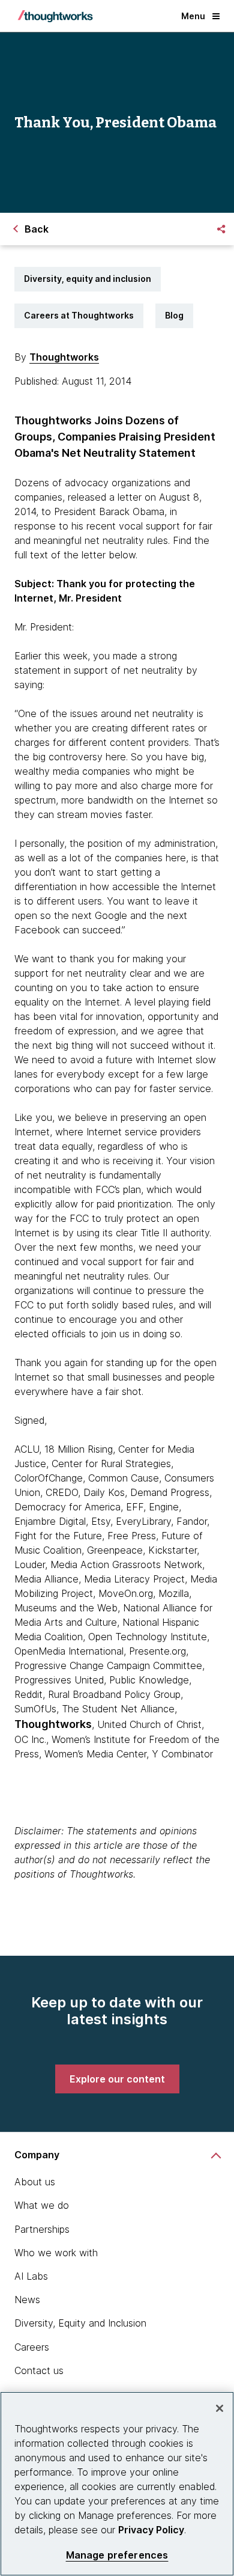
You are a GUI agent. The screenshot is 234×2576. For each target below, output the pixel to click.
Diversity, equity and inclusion (88, 279)
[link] (117, 2079)
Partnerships (42, 2229)
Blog (174, 315)
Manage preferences (117, 2555)
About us (35, 2182)
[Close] (220, 2408)
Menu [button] (193, 16)
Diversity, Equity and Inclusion (80, 2323)
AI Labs (31, 2276)
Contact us (39, 2370)
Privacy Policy (151, 2530)
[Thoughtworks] (55, 16)
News (27, 2300)
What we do (42, 2205)
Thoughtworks (64, 357)
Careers (32, 2347)
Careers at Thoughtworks (79, 315)
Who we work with (56, 2253)
